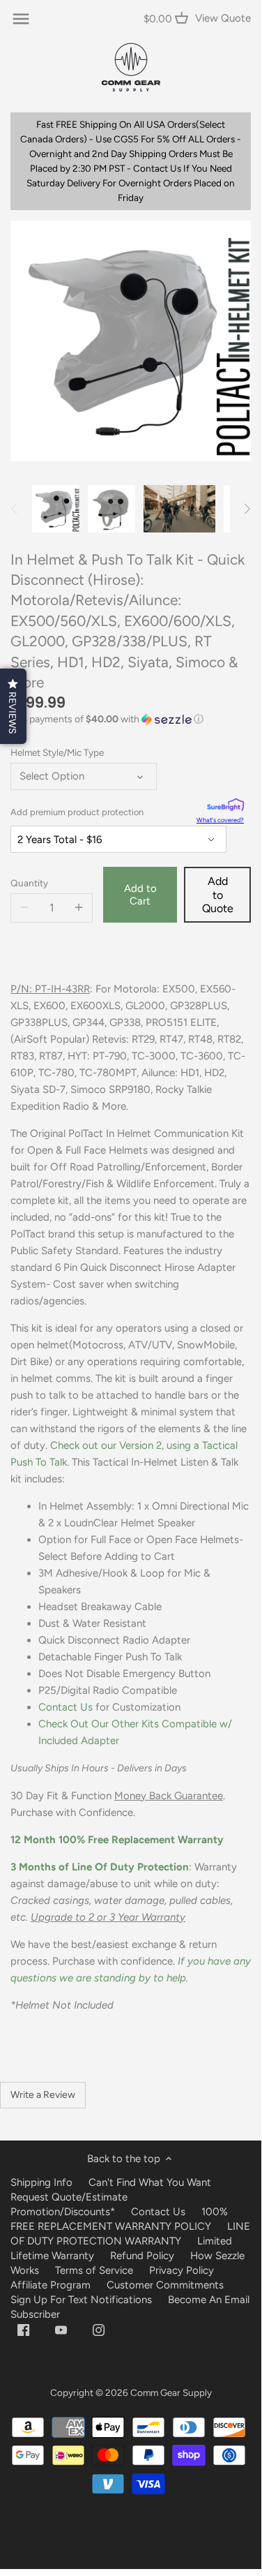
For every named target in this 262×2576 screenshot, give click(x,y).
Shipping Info (41, 2182)
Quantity (29, 883)
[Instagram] (99, 2329)
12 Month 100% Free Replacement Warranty (118, 1840)
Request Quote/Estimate (69, 2197)
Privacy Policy (182, 2270)
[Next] (247, 509)
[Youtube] (61, 2329)
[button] (131, 720)
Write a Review (43, 2095)
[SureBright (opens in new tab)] (225, 806)
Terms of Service (95, 2270)
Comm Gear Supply (171, 2392)
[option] (56, 509)
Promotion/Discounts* (63, 2212)
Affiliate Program (51, 2285)
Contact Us (65, 1707)
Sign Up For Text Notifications (81, 2300)
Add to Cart (140, 895)
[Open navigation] (21, 19)
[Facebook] (23, 2329)
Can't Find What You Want (150, 2182)
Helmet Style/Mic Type (57, 752)
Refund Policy (142, 2256)
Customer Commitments (165, 2285)
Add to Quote (218, 894)
